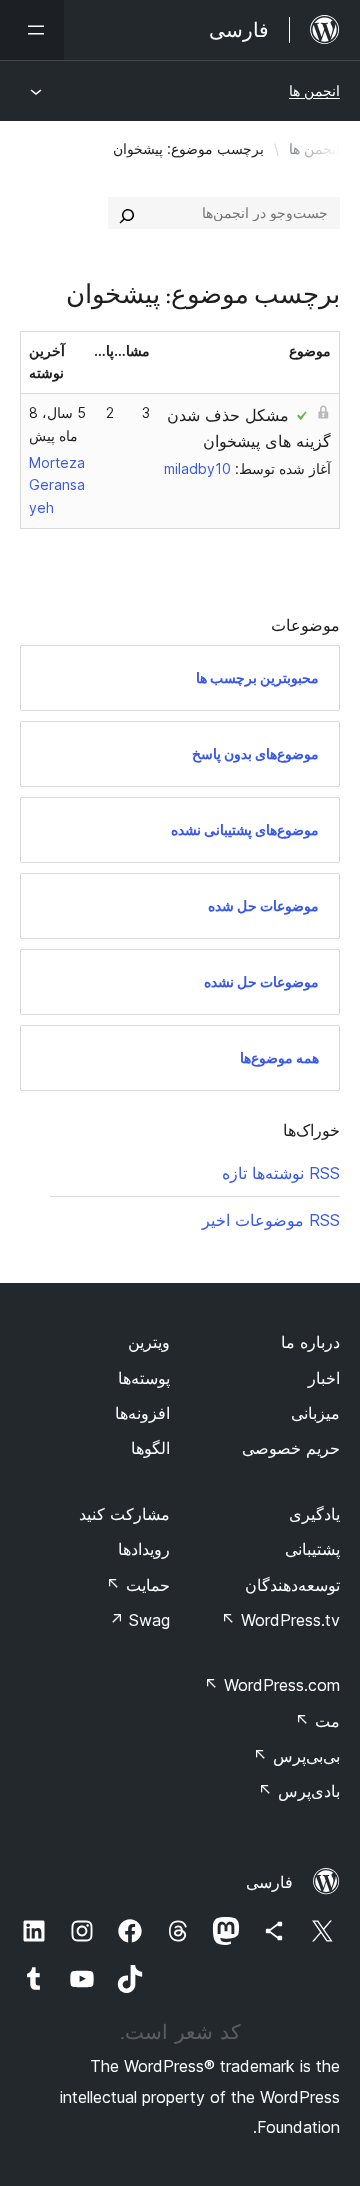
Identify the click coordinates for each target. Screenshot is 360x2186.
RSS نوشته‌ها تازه (281, 1173)
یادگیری (314, 1514)
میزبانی (315, 1413)
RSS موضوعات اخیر (271, 1220)
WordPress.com (272, 1685)
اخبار (324, 1378)
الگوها (150, 1448)
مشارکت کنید (124, 1514)
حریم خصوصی (291, 1448)
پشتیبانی (312, 1549)
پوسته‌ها (144, 1378)
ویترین (149, 1342)
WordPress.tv (280, 1620)
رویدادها (144, 1549)
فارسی (269, 1882)
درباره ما (310, 1342)
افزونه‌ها (142, 1413)
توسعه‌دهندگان (292, 1585)
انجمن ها (314, 90)
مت (317, 1721)
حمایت (138, 1585)
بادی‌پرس (299, 1791)
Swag (139, 1620)
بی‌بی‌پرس (296, 1756)
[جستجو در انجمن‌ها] (127, 213)
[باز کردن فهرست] (32, 30)
